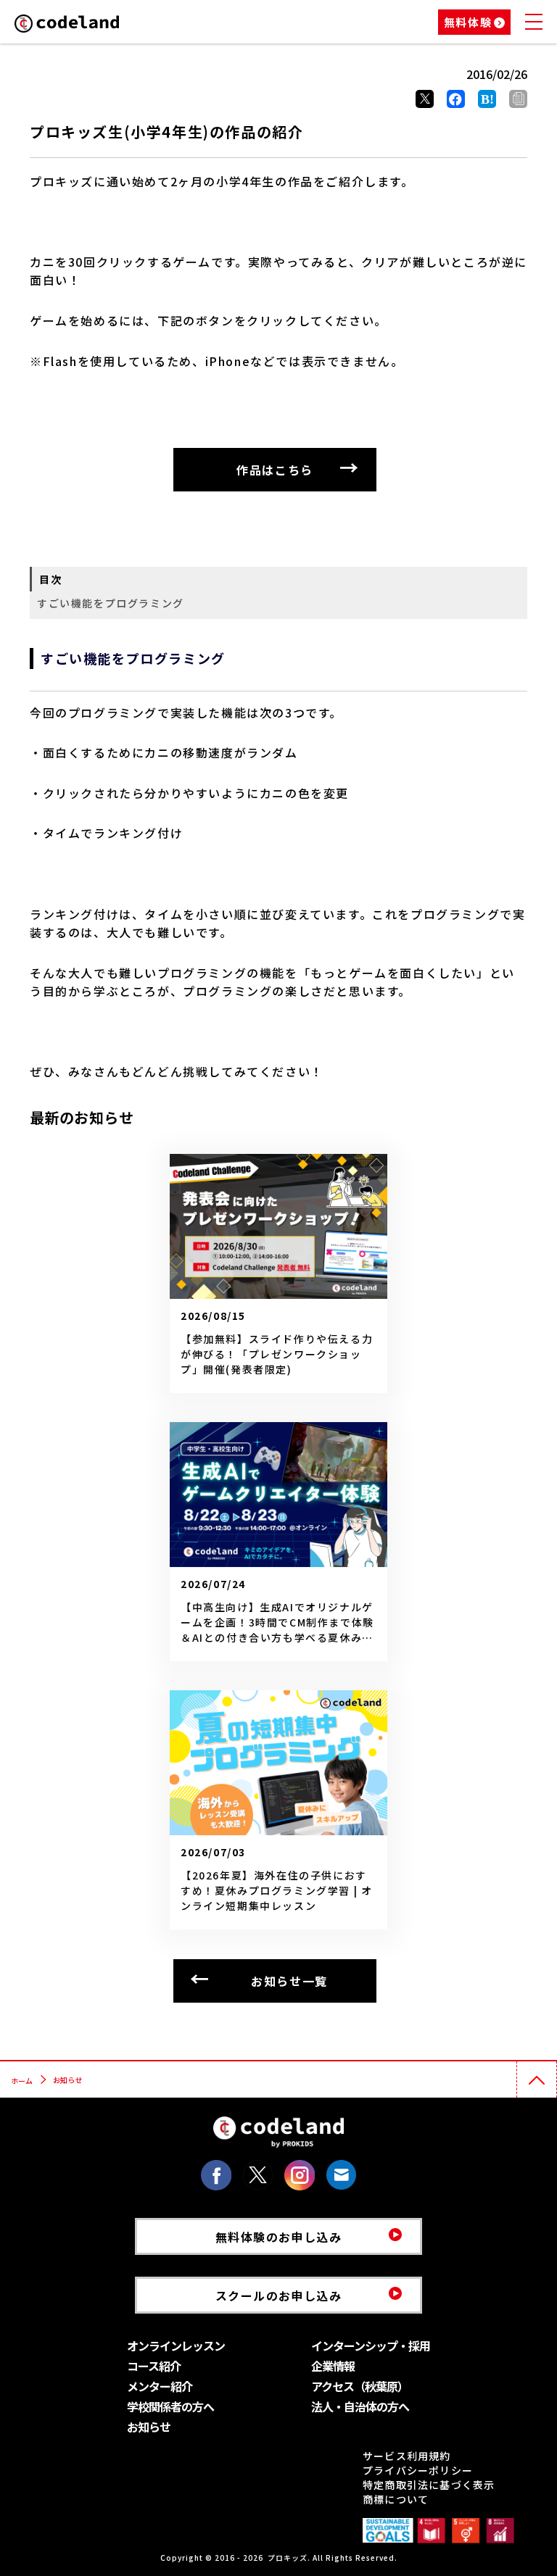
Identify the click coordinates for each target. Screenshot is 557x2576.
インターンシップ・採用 (371, 2346)
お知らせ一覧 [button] (289, 1981)
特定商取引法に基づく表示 (429, 2485)
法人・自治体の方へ (360, 2406)
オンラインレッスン (176, 2346)
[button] (518, 99)
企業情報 (333, 2366)
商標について (396, 2499)
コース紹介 (154, 2366)
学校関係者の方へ (170, 2406)
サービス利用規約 (407, 2456)
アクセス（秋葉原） (360, 2386)
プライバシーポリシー (418, 2470)
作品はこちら (275, 470)
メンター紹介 (160, 2386)
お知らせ (149, 2427)
